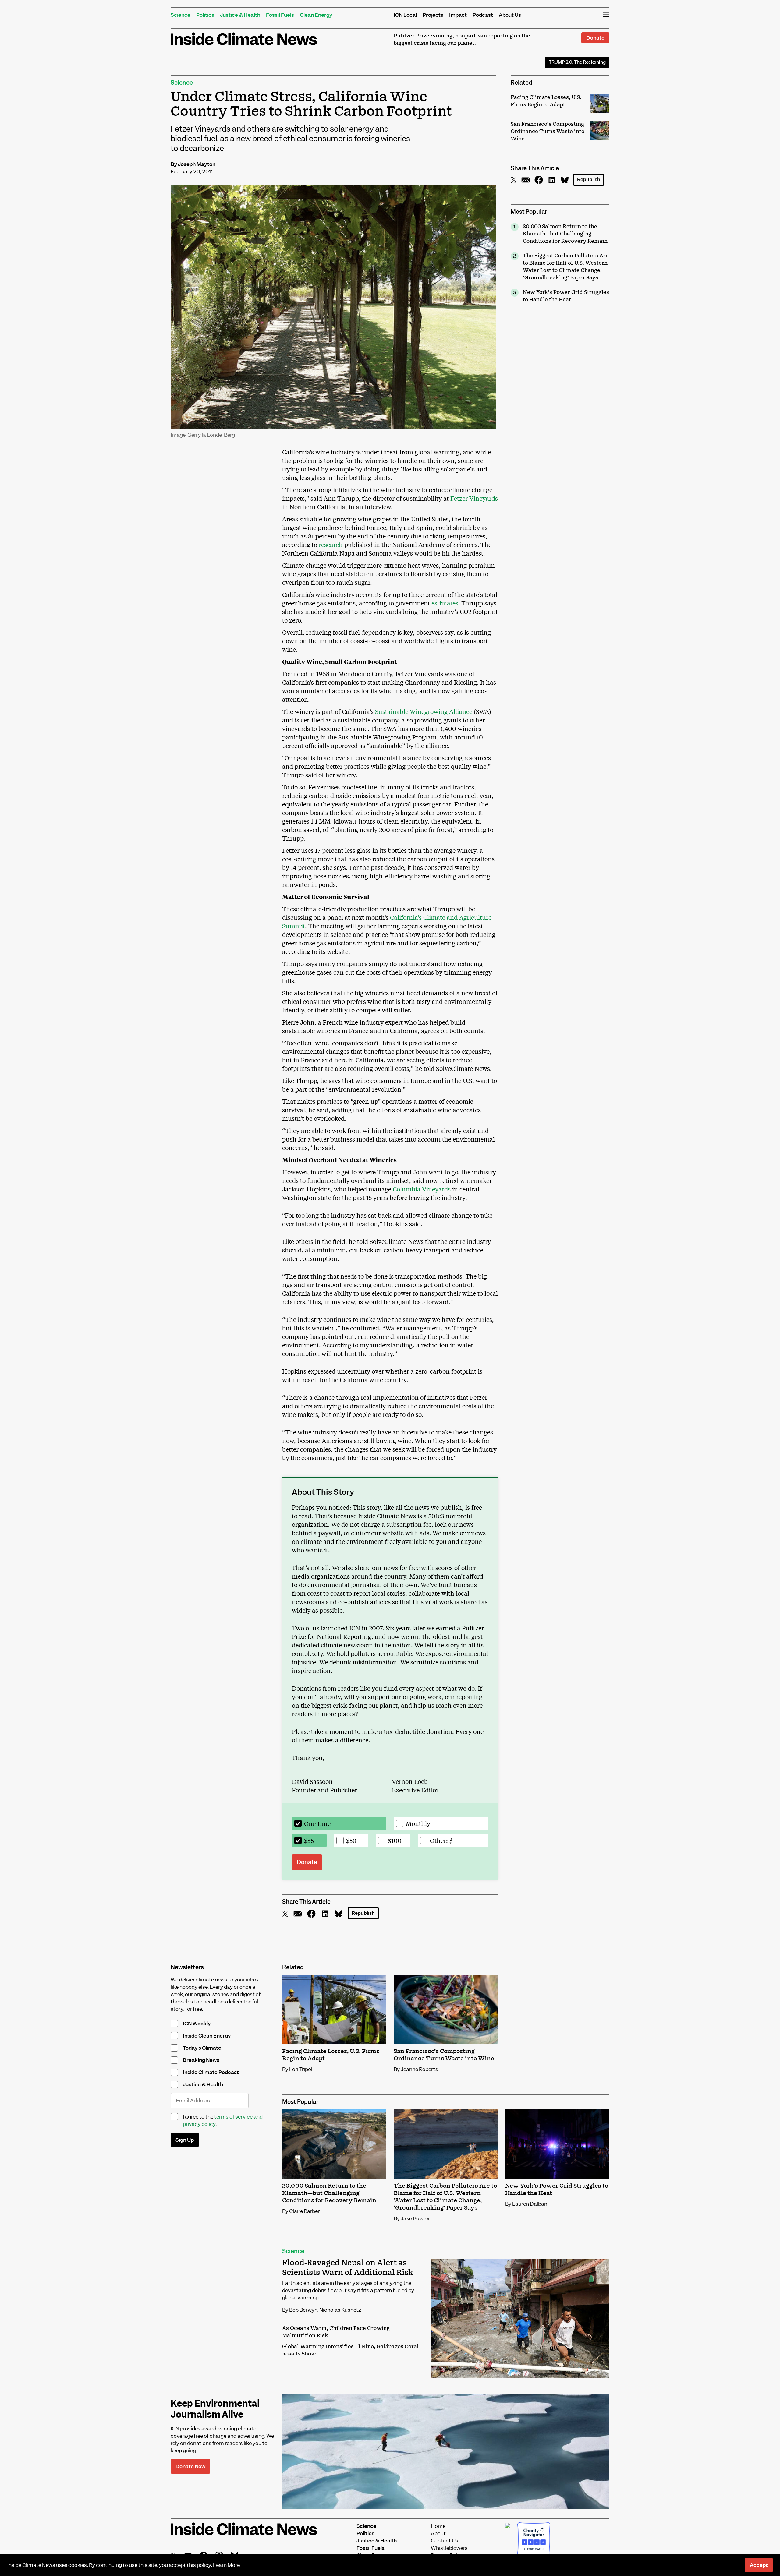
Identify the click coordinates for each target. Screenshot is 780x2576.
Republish (589, 180)
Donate (595, 38)
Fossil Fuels (280, 15)
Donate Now (190, 2466)
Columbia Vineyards (422, 1189)
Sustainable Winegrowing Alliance (424, 711)
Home (438, 2526)
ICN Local (405, 15)
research (331, 544)
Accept (759, 2565)
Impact (458, 15)
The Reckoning (577, 62)
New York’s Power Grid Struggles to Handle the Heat (566, 296)
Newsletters (187, 1967)
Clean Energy (316, 15)
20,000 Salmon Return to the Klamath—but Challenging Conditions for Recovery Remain (565, 234)
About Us (510, 15)
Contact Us (445, 2541)
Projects (433, 15)
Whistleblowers (449, 2548)
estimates (445, 603)
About (438, 2533)
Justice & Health (240, 15)
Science (181, 15)
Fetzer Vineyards (474, 498)
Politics (205, 15)
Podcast (483, 15)
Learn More (226, 2565)
